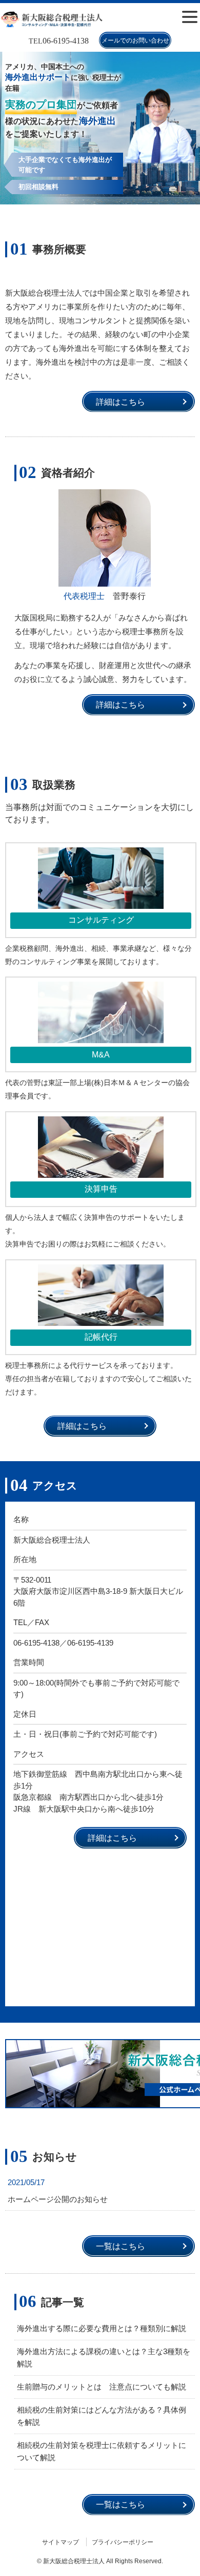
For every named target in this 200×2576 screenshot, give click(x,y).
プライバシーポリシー (123, 2542)
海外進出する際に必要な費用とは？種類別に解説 (102, 2328)
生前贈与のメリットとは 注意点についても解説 (102, 2387)
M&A (101, 1055)
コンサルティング (101, 920)
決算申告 (101, 1189)
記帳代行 (101, 1337)
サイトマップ (61, 2542)
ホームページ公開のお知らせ (58, 2199)
